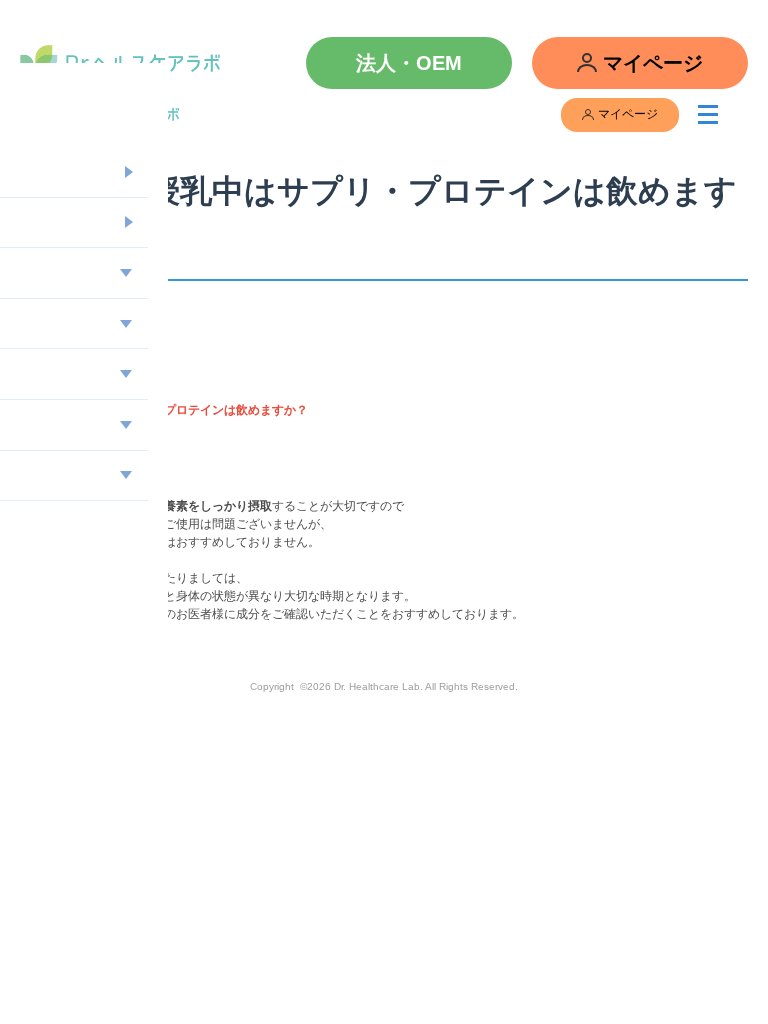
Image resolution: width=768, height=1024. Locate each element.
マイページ (653, 63)
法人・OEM (409, 63)
